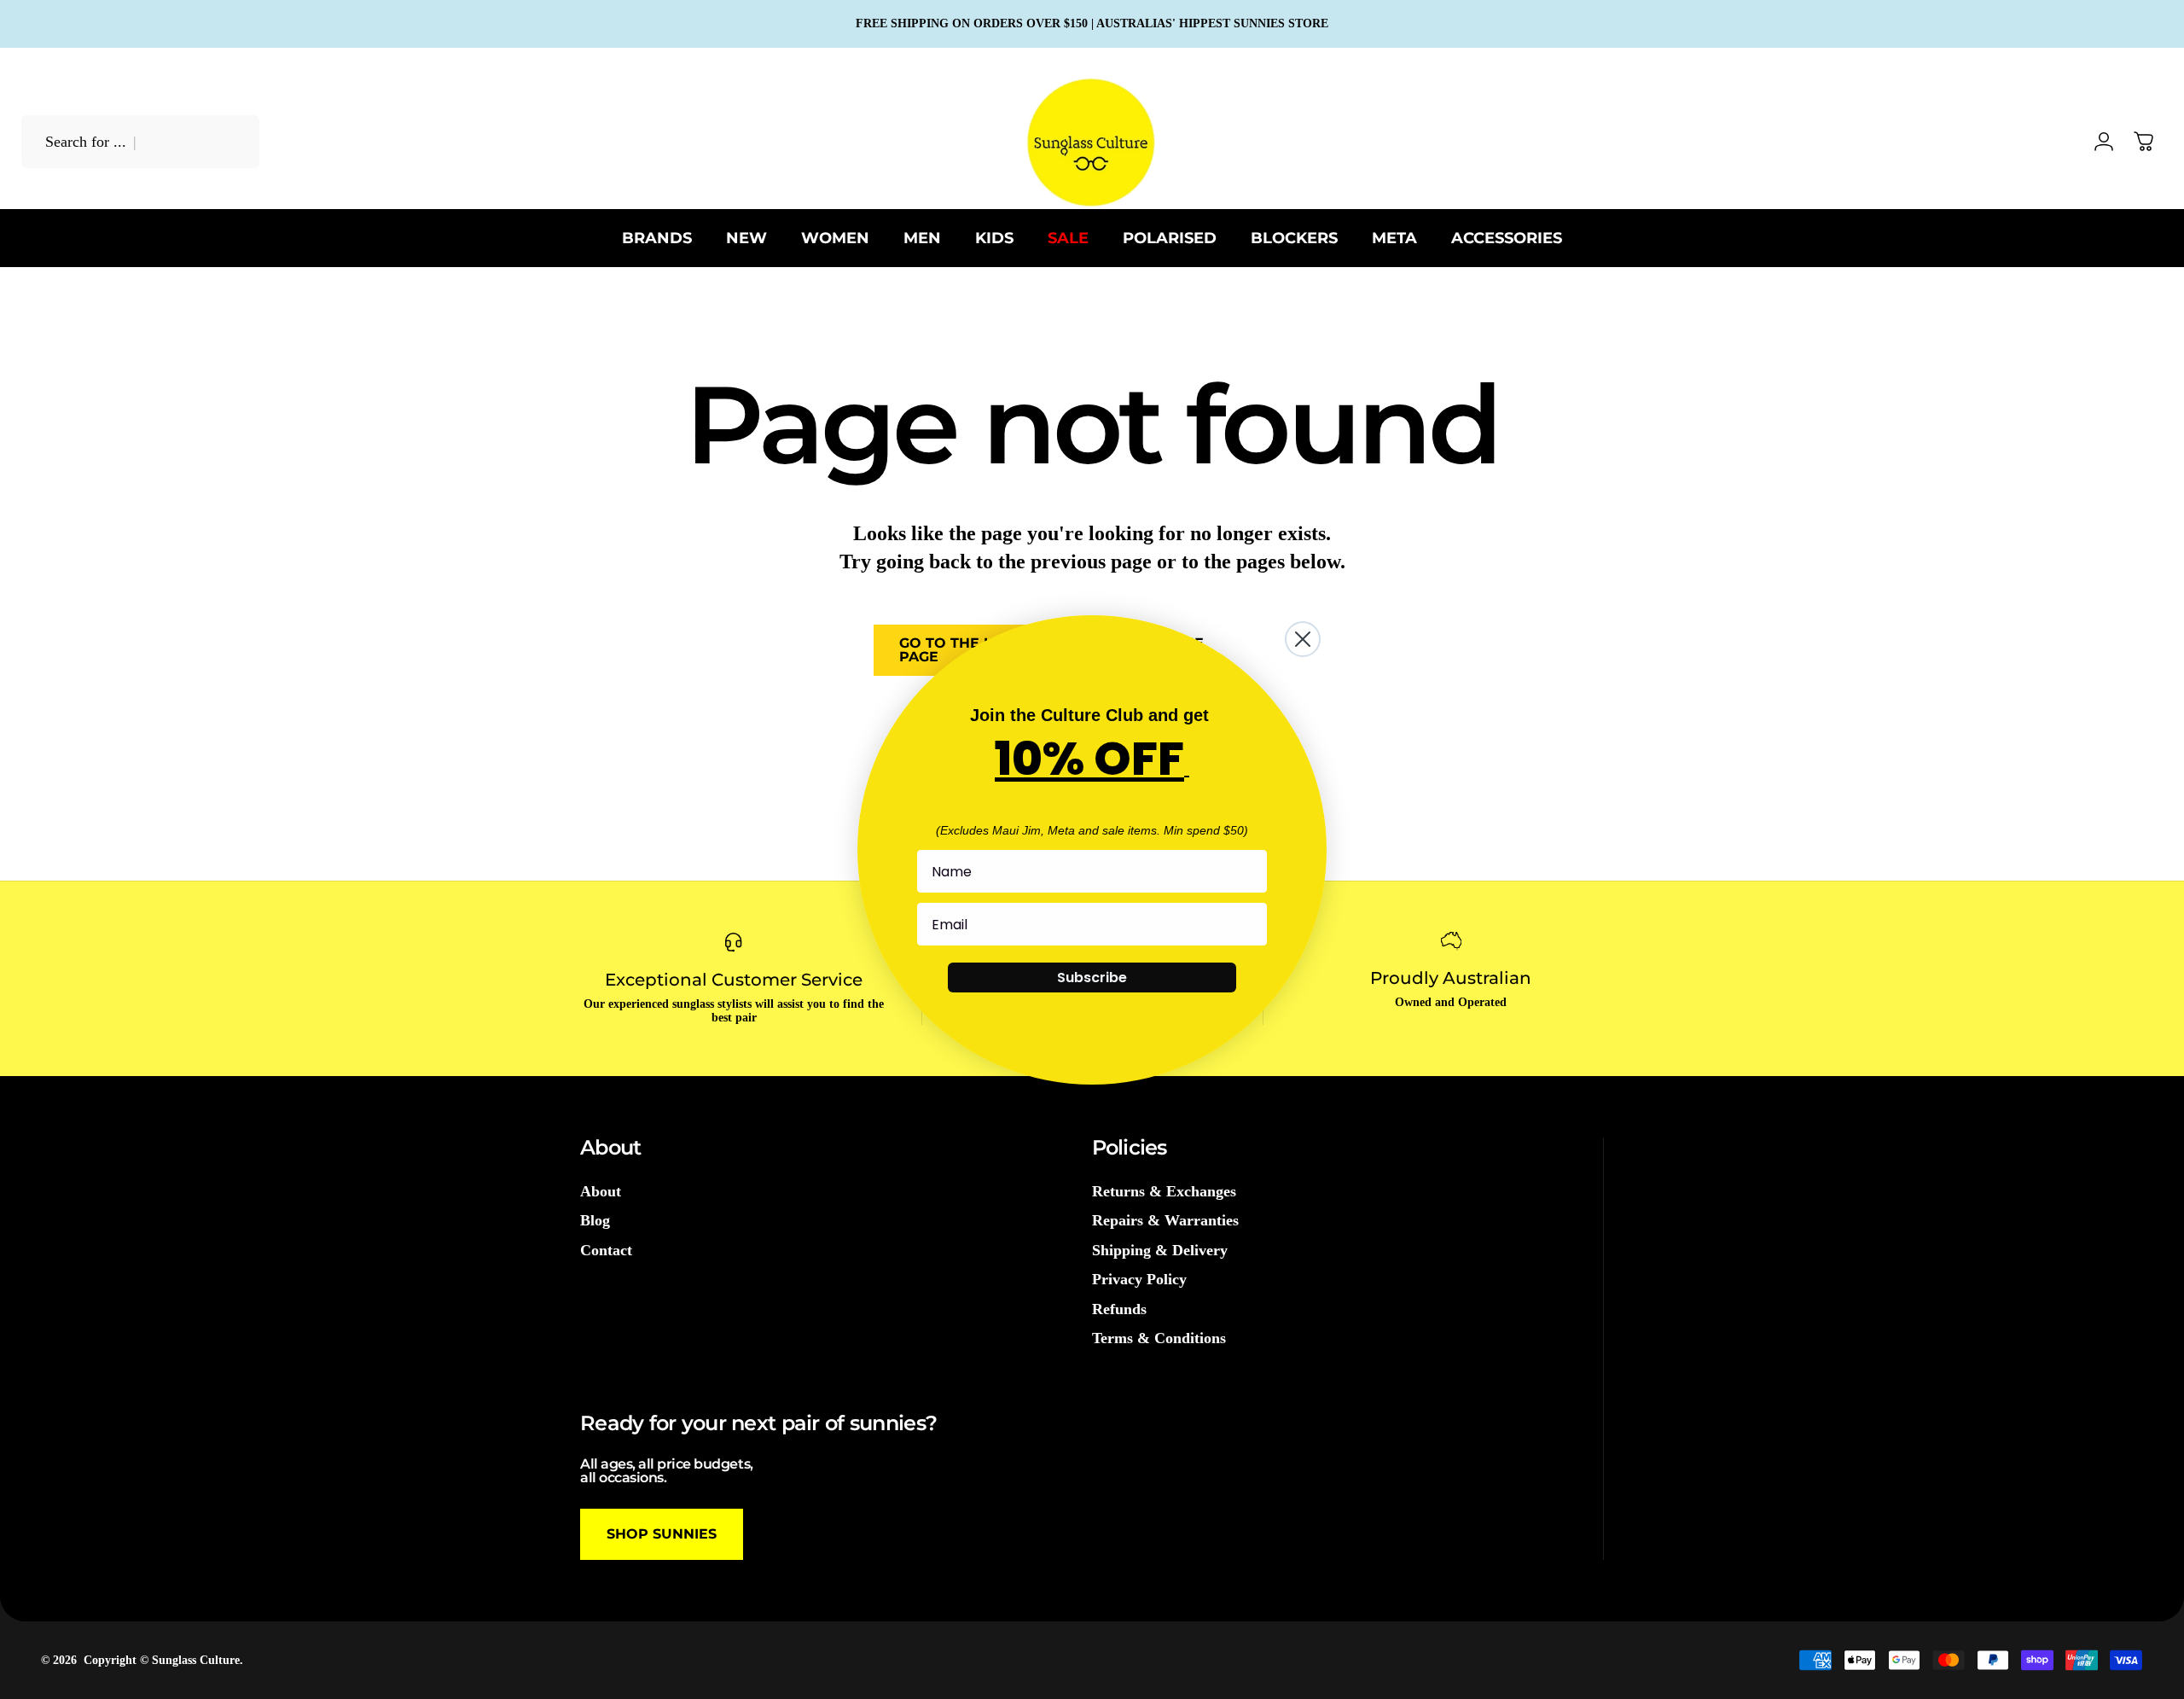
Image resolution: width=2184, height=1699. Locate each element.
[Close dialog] (1303, 639)
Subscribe (1092, 978)
